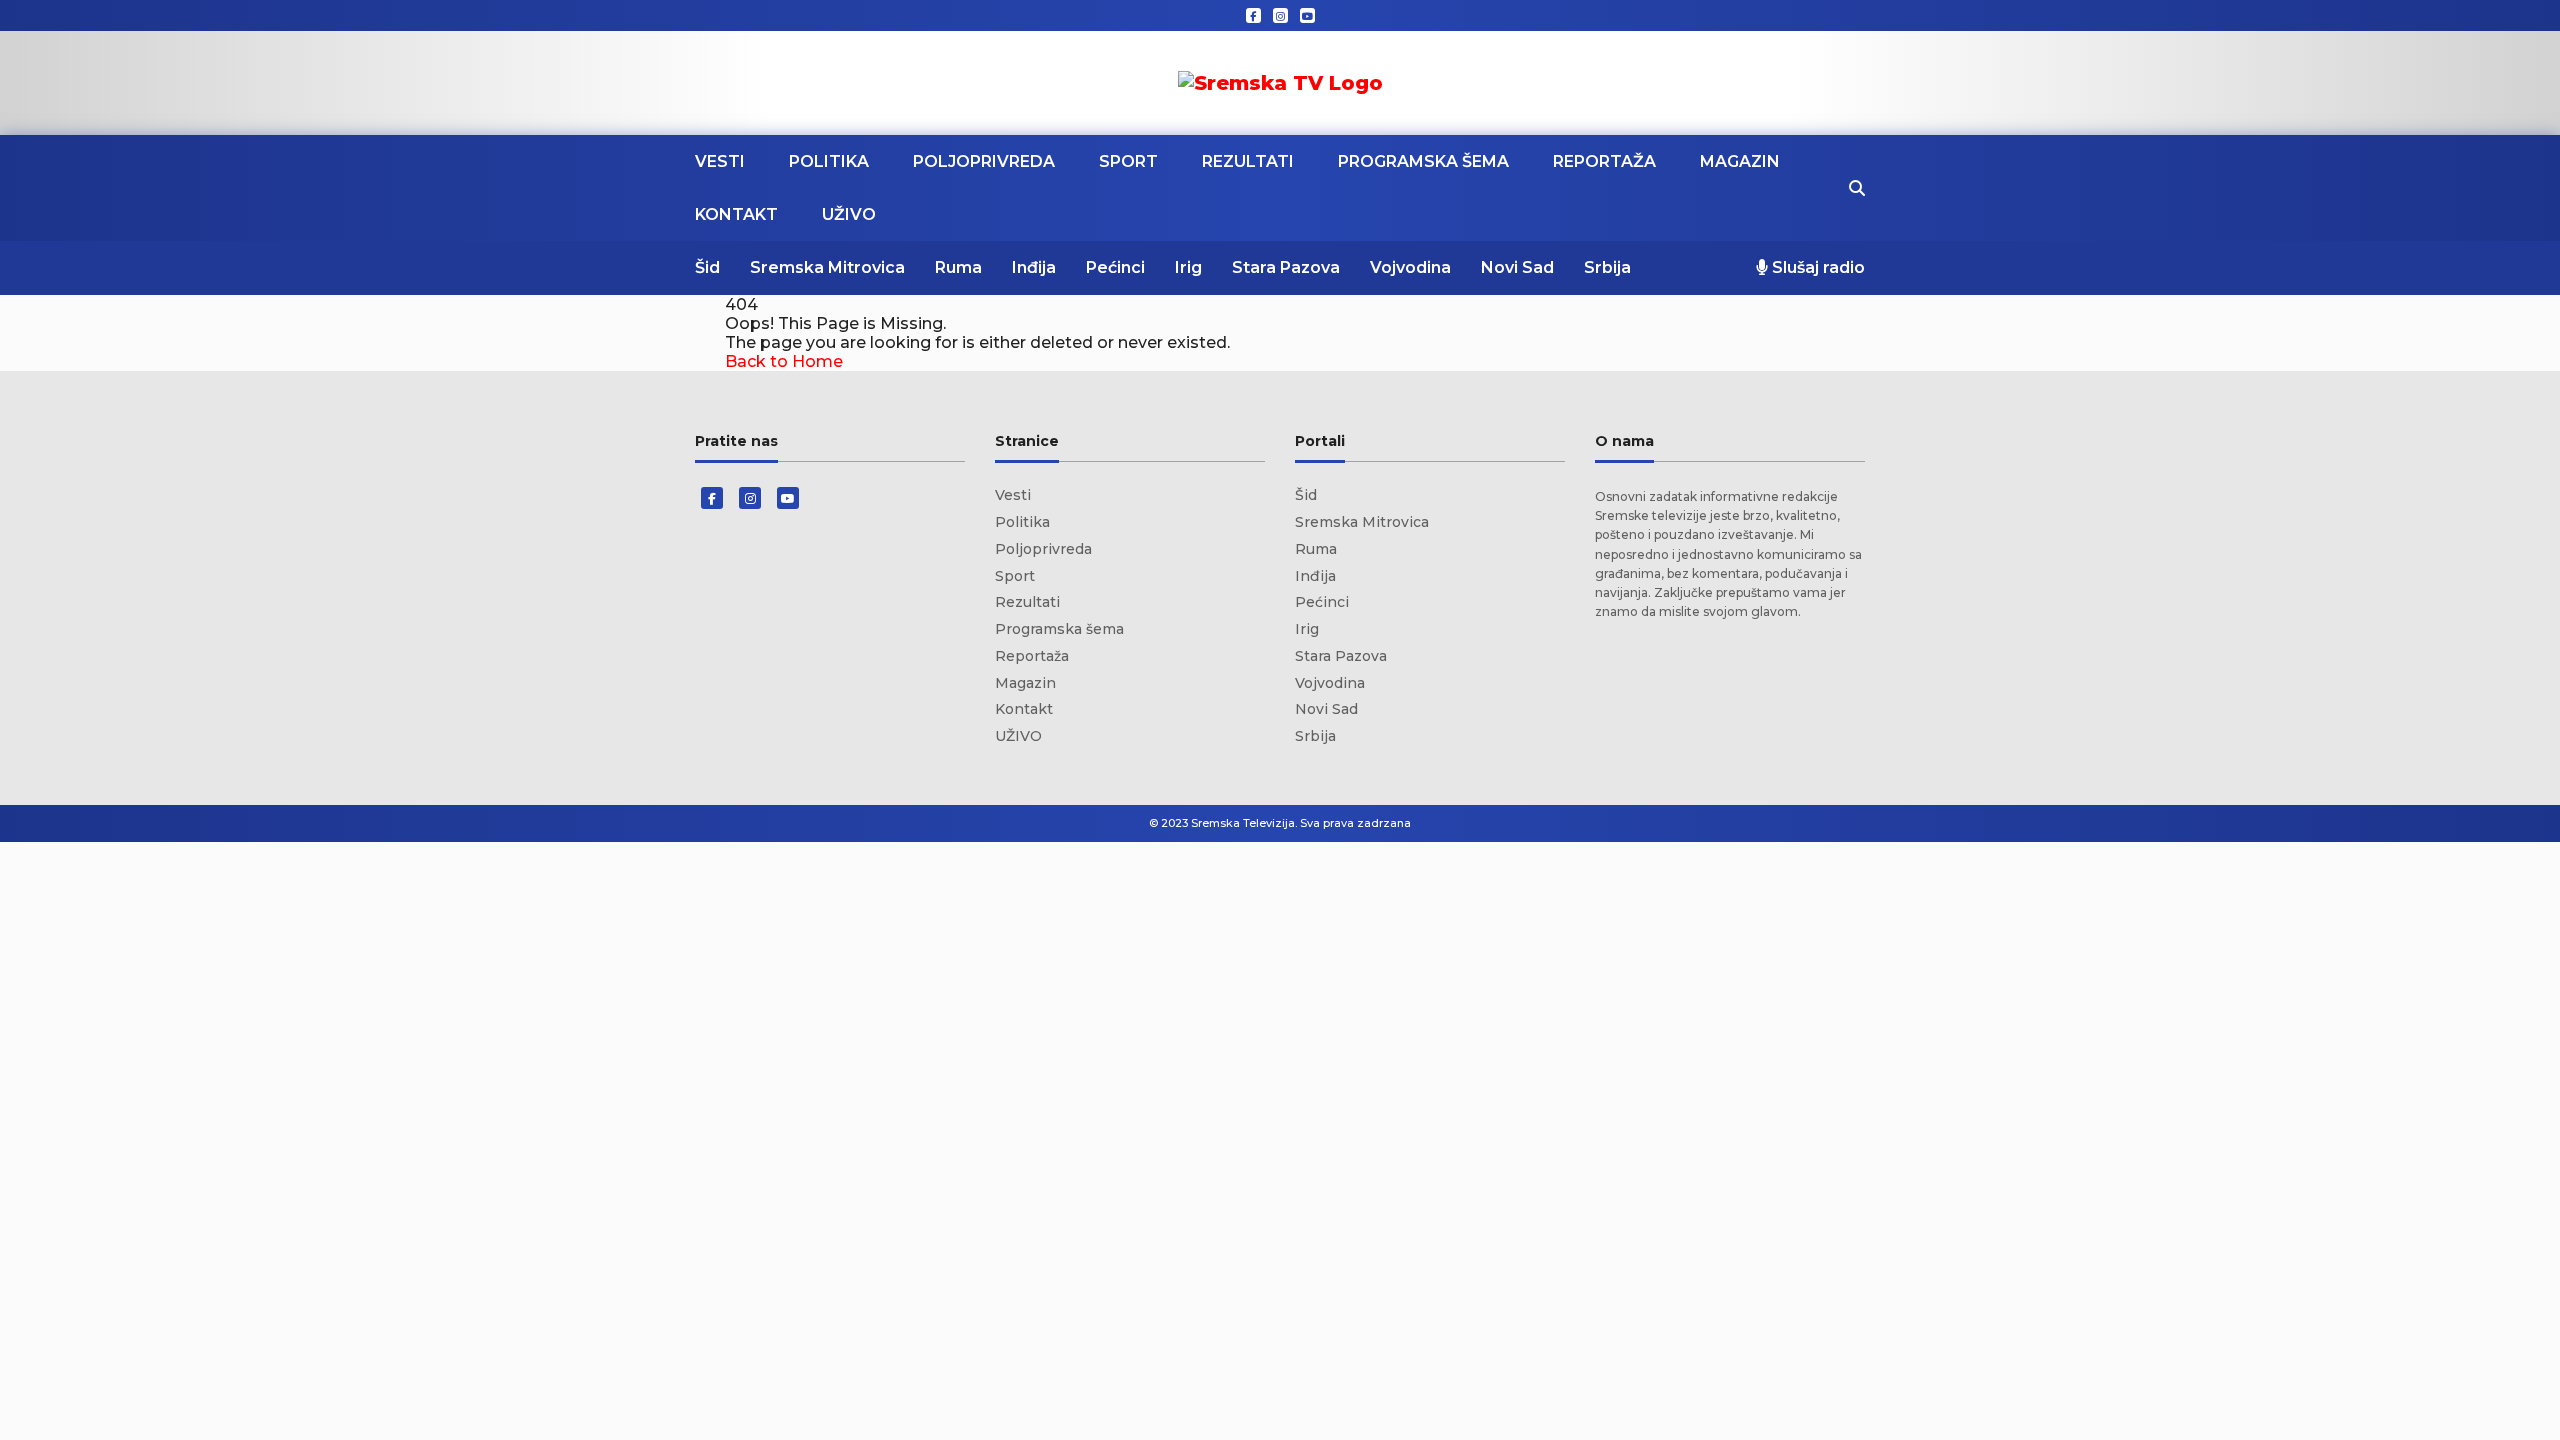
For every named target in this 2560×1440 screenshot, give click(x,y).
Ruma (958, 267)
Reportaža (1604, 161)
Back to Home (784, 361)
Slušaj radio (1816, 267)
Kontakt (736, 214)
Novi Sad (1517, 267)
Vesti (720, 161)
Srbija (1607, 267)
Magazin (1740, 161)
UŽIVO (849, 214)
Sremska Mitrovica (827, 267)
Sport (1128, 161)
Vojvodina (1410, 267)
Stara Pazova (1286, 267)
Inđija (1034, 267)
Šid (707, 267)
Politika (829, 161)
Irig (1188, 267)
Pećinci (1115, 267)
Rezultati (1248, 161)
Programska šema (1423, 161)
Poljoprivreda (984, 161)
